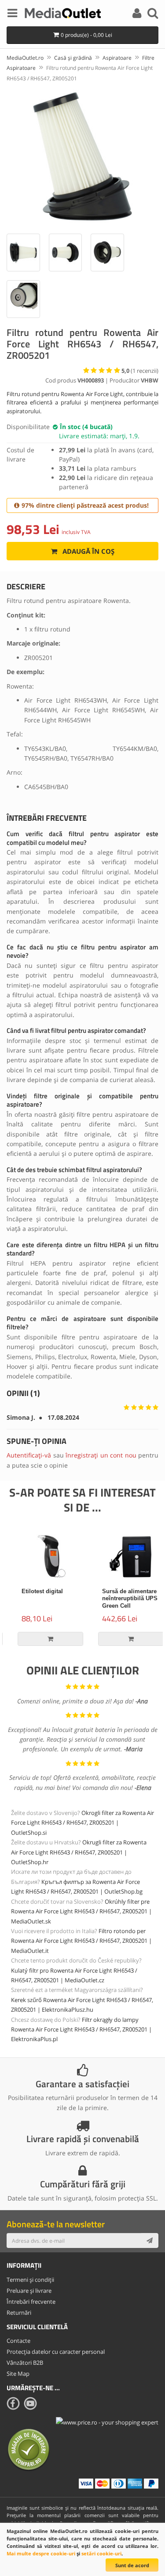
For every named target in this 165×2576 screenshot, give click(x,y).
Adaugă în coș (88, 551)
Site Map (18, 2374)
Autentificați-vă (29, 1455)
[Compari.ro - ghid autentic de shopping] (29, 2449)
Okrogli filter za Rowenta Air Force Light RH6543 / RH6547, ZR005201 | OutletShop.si (82, 1823)
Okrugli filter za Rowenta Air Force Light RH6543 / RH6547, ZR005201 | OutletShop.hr (79, 1852)
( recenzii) (140, 371)
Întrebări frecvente (31, 2302)
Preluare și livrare (29, 2291)
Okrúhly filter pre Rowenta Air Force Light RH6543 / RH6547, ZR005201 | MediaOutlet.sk (81, 1911)
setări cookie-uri (101, 2553)
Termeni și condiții (30, 2280)
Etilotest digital (34, 1591)
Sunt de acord (132, 2565)
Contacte (18, 2341)
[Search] (153, 14)
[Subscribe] (150, 2240)
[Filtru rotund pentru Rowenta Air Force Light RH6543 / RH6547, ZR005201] (82, 156)
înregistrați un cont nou (101, 1455)
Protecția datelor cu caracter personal (56, 2352)
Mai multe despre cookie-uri (41, 2553)
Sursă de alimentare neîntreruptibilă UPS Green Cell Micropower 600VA (122, 1602)
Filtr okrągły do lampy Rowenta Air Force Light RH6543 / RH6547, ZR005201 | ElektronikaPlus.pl (81, 2029)
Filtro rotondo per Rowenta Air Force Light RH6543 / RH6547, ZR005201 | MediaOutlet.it (81, 1941)
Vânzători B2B (25, 2363)
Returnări (19, 2313)
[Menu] (12, 14)
